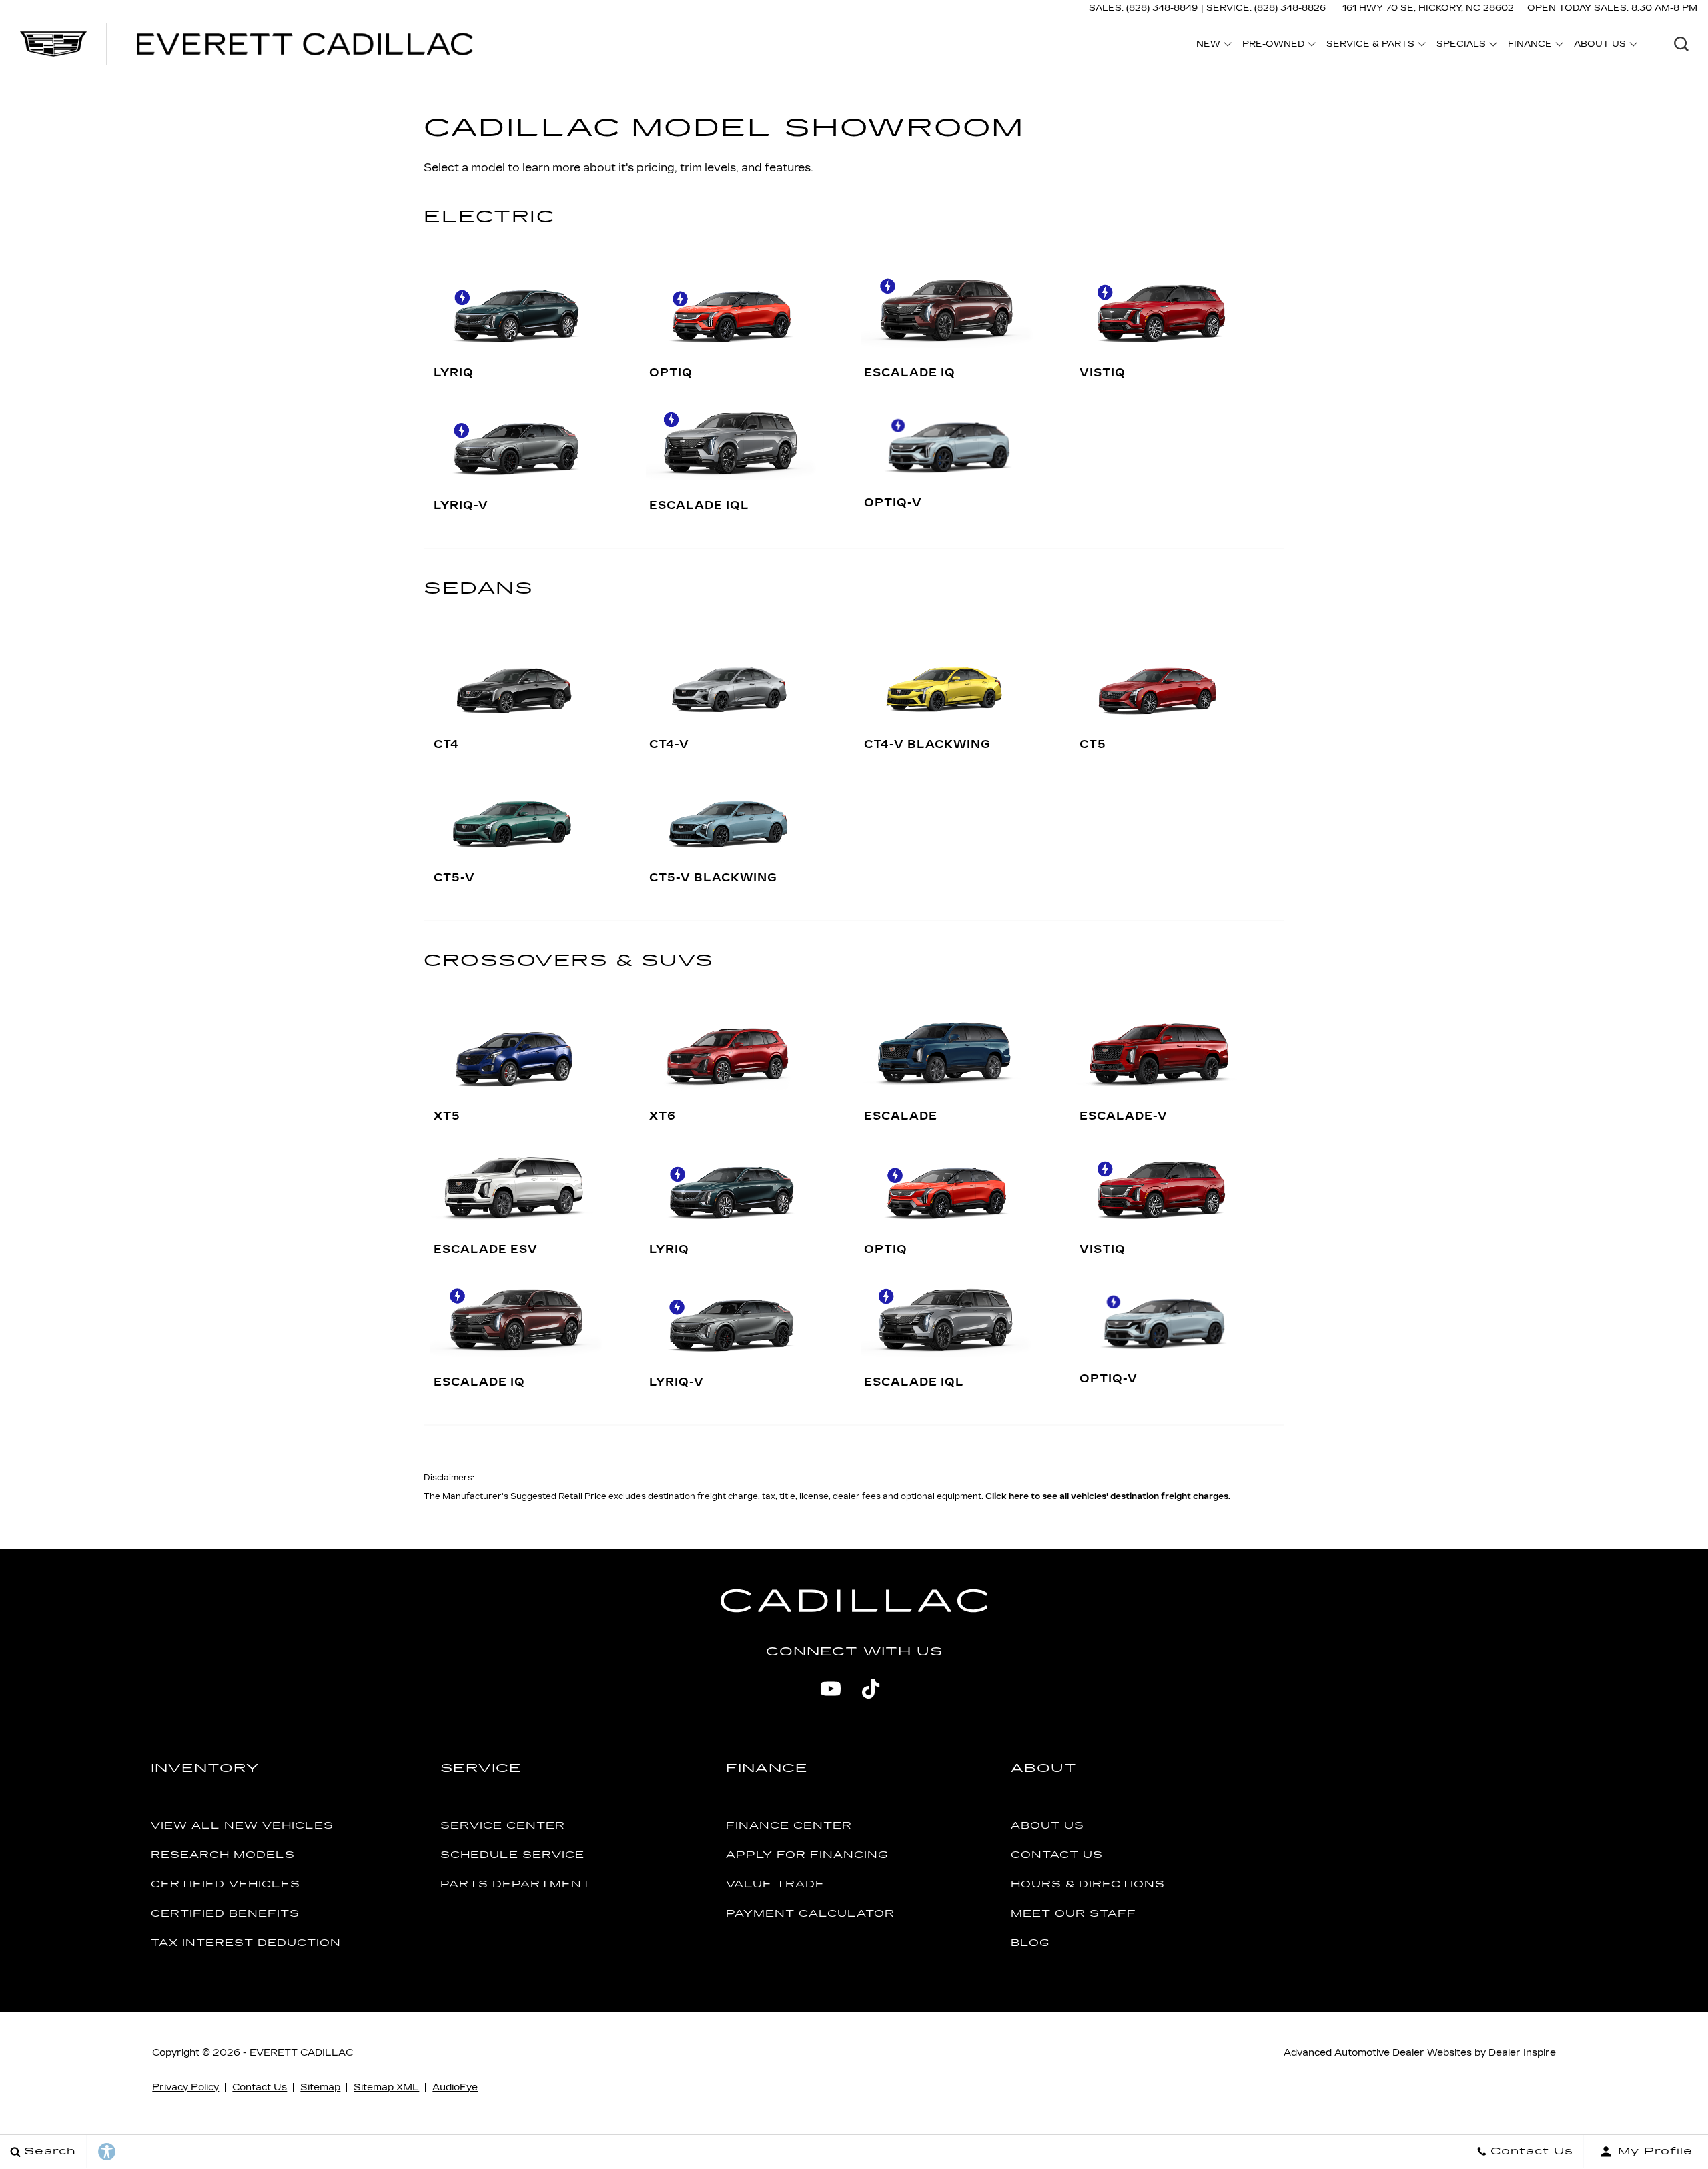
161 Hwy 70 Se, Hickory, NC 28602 (1428, 8)
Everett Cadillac (301, 2053)
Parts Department (516, 1884)
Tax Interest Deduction (246, 1943)
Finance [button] (1530, 46)
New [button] (1212, 46)
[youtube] (831, 1689)
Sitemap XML (386, 2087)
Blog (1030, 1943)
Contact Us (1057, 1855)
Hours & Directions (1088, 1884)
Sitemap (320, 2087)
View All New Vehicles (242, 1826)
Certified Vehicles (226, 1884)
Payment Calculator (810, 1914)
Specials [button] (1461, 46)
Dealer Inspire (1522, 2053)
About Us (1047, 1826)
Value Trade (775, 1884)
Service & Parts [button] (1370, 46)
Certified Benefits (225, 1914)
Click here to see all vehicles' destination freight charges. (1108, 1496)
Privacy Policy (185, 2087)
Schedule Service (512, 1855)
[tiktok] (871, 1689)
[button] (1681, 44)
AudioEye (455, 2087)
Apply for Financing (807, 1855)
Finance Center (789, 1826)
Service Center (503, 1826)
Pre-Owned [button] (1273, 46)
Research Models (223, 1855)
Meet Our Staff (1074, 1914)
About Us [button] (1600, 46)
